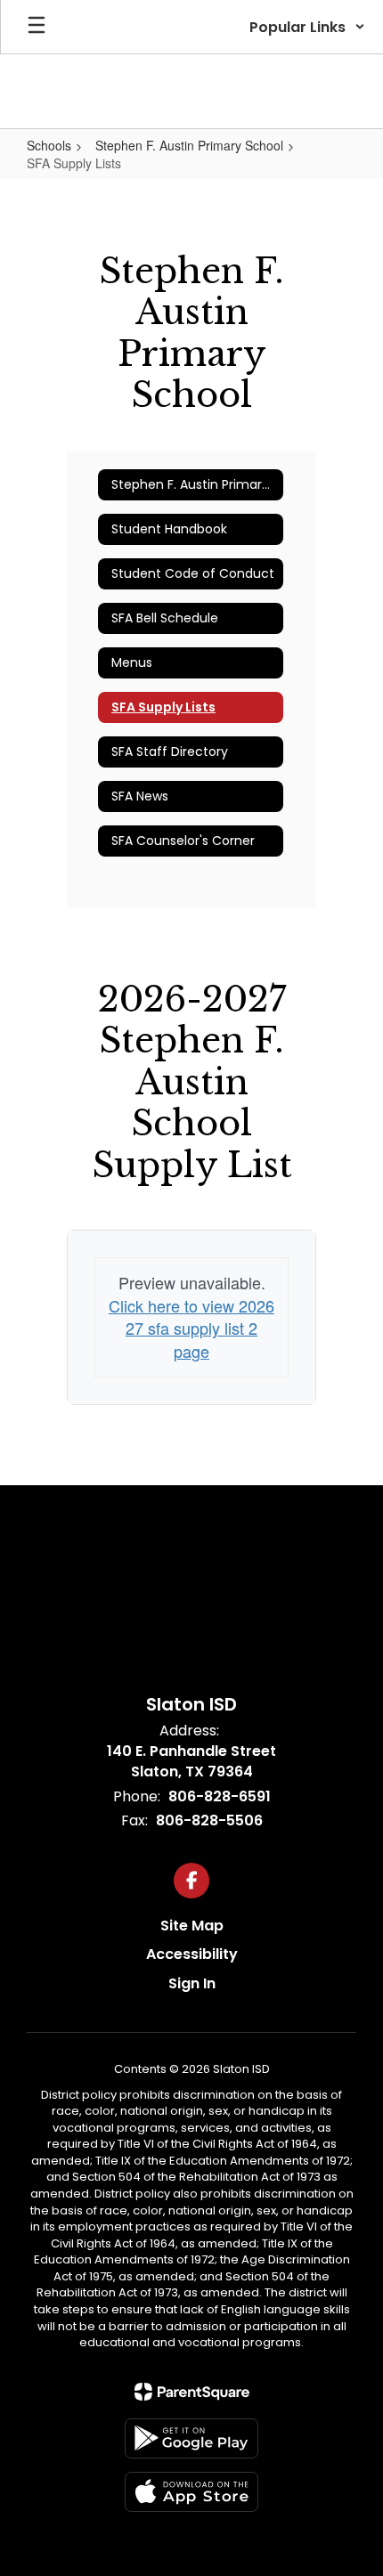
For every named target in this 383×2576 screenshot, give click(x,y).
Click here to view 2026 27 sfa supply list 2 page (191, 1328)
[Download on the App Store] (191, 2492)
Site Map (192, 1926)
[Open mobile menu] (37, 27)
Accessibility (192, 1954)
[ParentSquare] (192, 2392)
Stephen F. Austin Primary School (189, 145)
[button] (307, 27)
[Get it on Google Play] (191, 2438)
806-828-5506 (209, 1820)
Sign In (192, 1983)
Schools (49, 145)
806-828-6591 (220, 1796)
